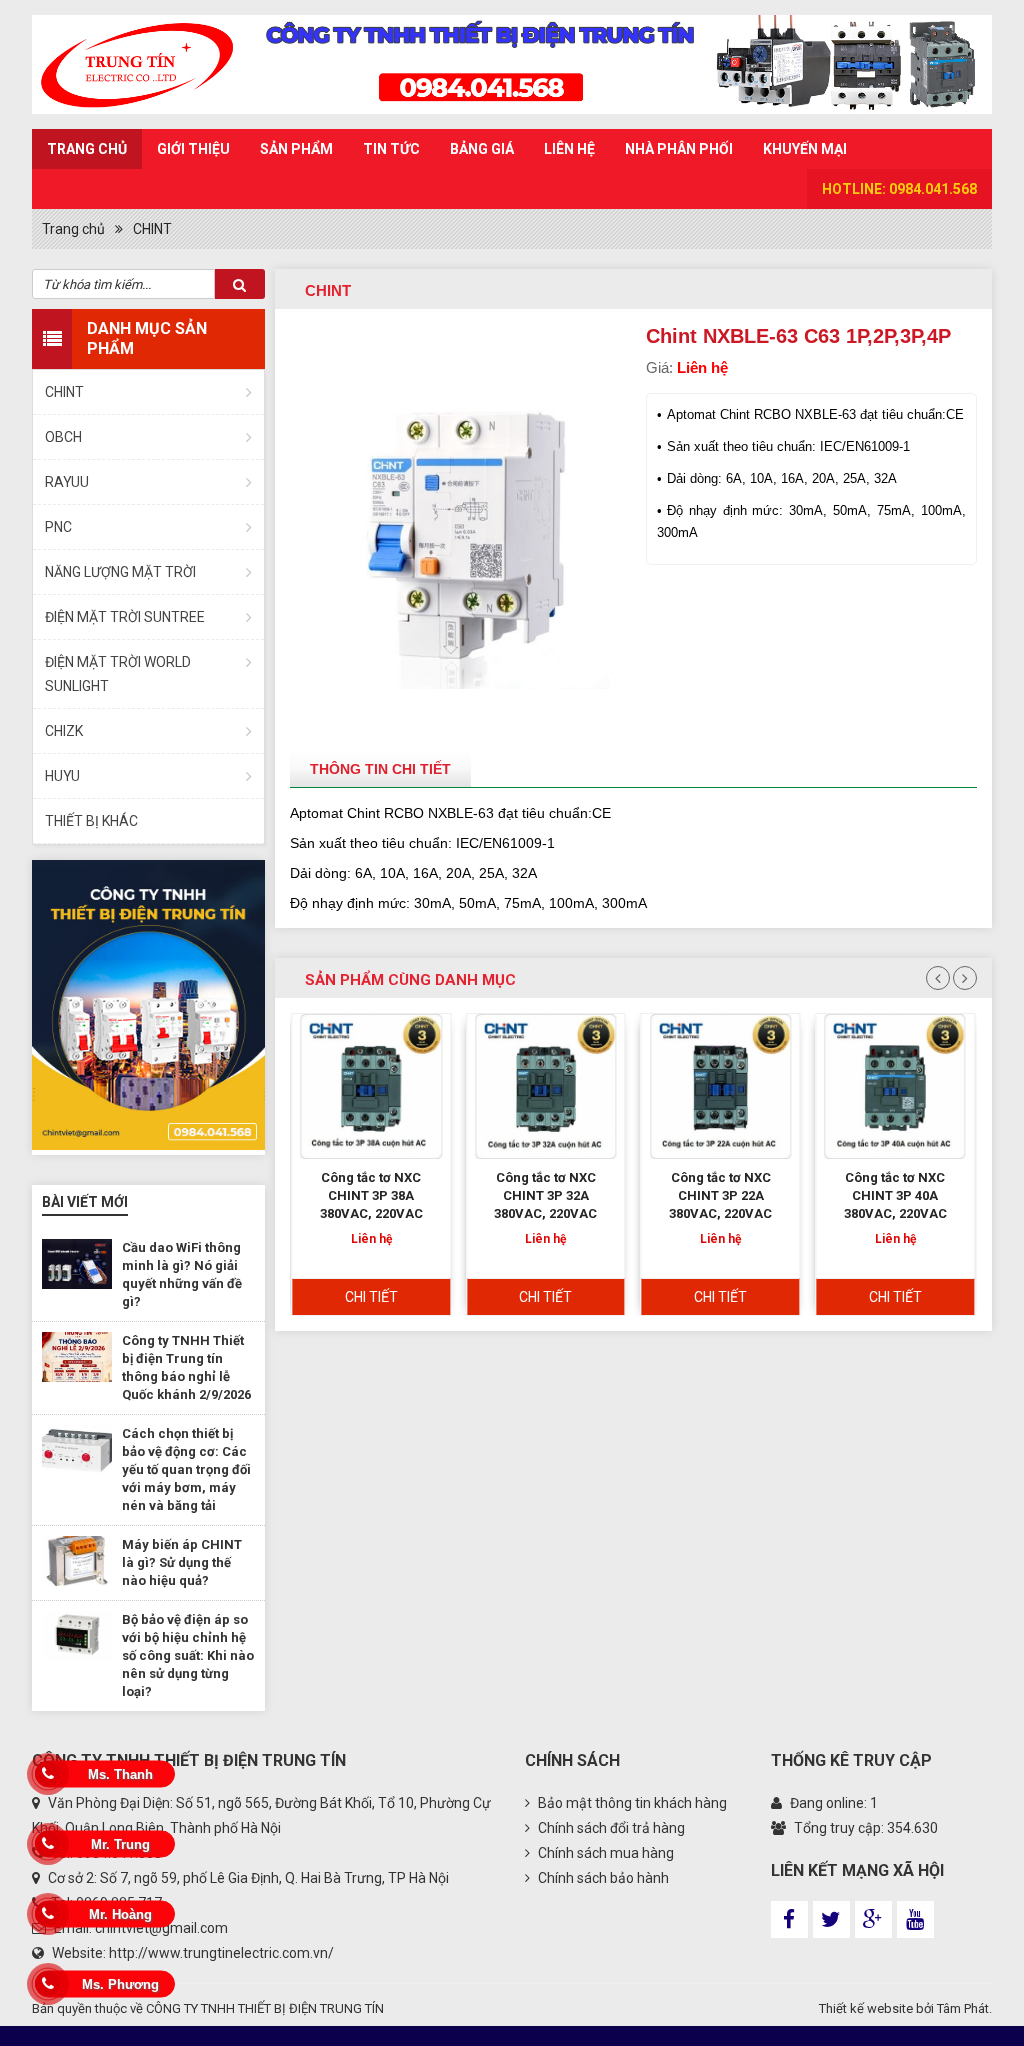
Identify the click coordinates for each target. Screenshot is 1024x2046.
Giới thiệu (193, 149)
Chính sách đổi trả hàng (610, 1828)
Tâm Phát (963, 2008)
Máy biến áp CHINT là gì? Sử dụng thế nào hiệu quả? (182, 1562)
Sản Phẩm (296, 149)
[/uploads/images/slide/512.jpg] (148, 1005)
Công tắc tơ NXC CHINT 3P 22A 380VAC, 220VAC (720, 1195)
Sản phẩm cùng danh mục (410, 980)
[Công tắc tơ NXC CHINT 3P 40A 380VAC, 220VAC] (895, 1086)
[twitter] (831, 1919)
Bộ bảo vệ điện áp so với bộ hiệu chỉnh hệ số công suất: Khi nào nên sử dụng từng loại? (188, 1655)
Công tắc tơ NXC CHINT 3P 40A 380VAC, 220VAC (895, 1195)
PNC (58, 527)
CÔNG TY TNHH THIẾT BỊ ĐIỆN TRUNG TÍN (265, 2008)
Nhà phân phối (679, 149)
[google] (873, 1919)
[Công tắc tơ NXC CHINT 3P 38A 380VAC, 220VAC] (372, 1086)
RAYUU (67, 482)
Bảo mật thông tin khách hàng (631, 1803)
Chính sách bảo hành (602, 1878)
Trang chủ (87, 149)
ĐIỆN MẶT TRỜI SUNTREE (125, 617)
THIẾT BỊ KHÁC (91, 821)
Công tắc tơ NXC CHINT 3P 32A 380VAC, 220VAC (545, 1195)
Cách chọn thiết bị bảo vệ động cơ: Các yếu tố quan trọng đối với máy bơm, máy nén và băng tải (186, 1469)
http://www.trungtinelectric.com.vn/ (221, 1953)
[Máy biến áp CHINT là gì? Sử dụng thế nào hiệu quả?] (77, 1561)
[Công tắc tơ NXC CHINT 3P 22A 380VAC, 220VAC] (721, 1086)
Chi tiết (371, 1297)
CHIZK (64, 731)
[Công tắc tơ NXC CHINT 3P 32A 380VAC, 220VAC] (546, 1086)
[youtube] (915, 1919)
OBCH (63, 437)
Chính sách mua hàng (604, 1853)
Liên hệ (569, 149)
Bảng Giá (482, 149)
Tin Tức (391, 149)
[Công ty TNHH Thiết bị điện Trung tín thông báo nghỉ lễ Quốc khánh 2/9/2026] (77, 1357)
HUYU (62, 776)
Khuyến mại (805, 149)
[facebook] (789, 1919)
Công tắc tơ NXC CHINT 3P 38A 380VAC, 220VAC (371, 1195)
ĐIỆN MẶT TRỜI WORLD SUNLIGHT (118, 674)
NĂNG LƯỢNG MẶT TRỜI (120, 572)
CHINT (152, 229)
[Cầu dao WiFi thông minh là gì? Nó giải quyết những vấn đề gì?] (77, 1264)
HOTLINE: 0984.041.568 (899, 189)
